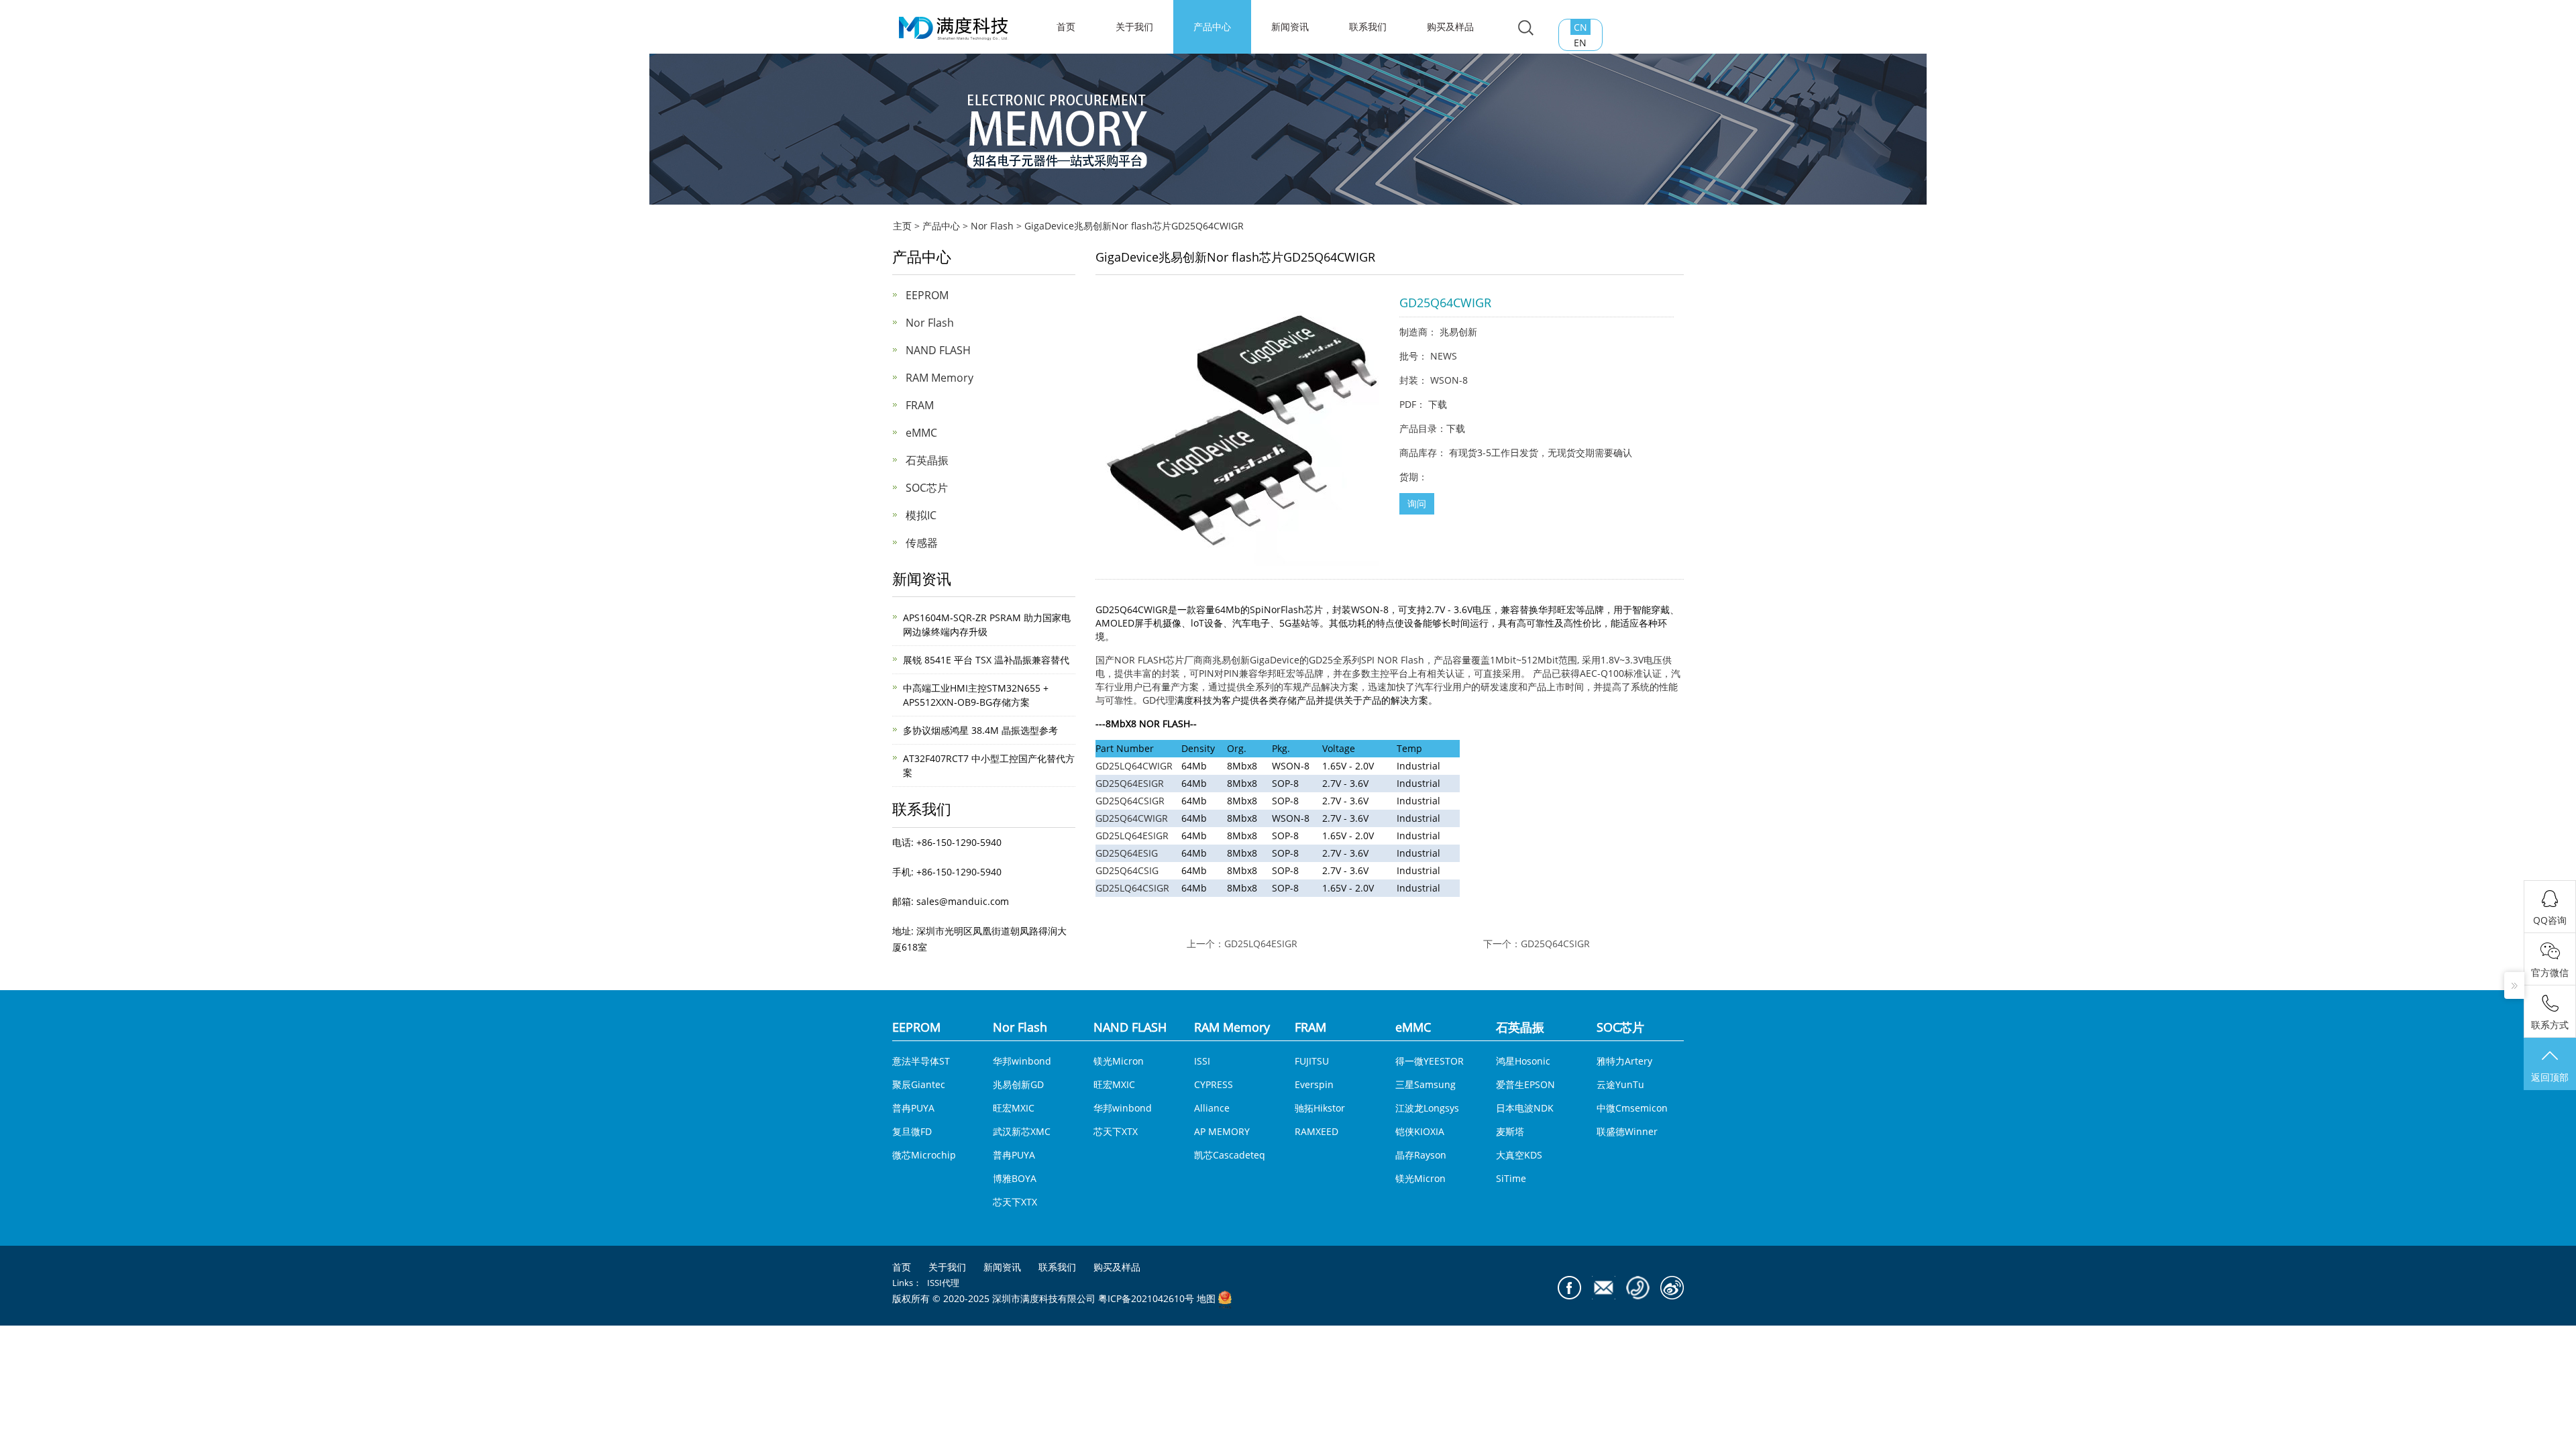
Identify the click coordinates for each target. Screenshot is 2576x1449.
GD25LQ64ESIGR (1132, 836)
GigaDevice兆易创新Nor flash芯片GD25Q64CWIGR (1134, 226)
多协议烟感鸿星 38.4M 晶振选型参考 (980, 730)
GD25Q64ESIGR (1130, 783)
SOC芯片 (927, 488)
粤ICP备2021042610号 (1146, 1299)
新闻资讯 (1290, 26)
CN (1580, 27)
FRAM (920, 405)
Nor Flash (992, 226)
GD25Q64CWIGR (1132, 818)
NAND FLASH (938, 350)
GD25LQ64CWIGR (1134, 766)
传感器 (922, 543)
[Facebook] (1569, 1288)
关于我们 (1134, 26)
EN (1580, 43)
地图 (1206, 1299)
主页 (902, 226)
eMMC (921, 433)
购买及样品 (1450, 26)
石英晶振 (927, 460)
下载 (1438, 404)
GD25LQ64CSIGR (1132, 888)
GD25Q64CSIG (1127, 870)
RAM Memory (940, 378)
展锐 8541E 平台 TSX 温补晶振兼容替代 (986, 660)
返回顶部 (2550, 1077)
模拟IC (921, 515)
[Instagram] (1672, 1288)
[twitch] (1604, 1288)
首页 (902, 1267)
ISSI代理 (943, 1283)
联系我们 (1368, 26)
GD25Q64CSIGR (1130, 801)
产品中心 (1212, 26)
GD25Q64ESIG (1127, 853)
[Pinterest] (1638, 1288)
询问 (1417, 503)
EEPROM (927, 295)
